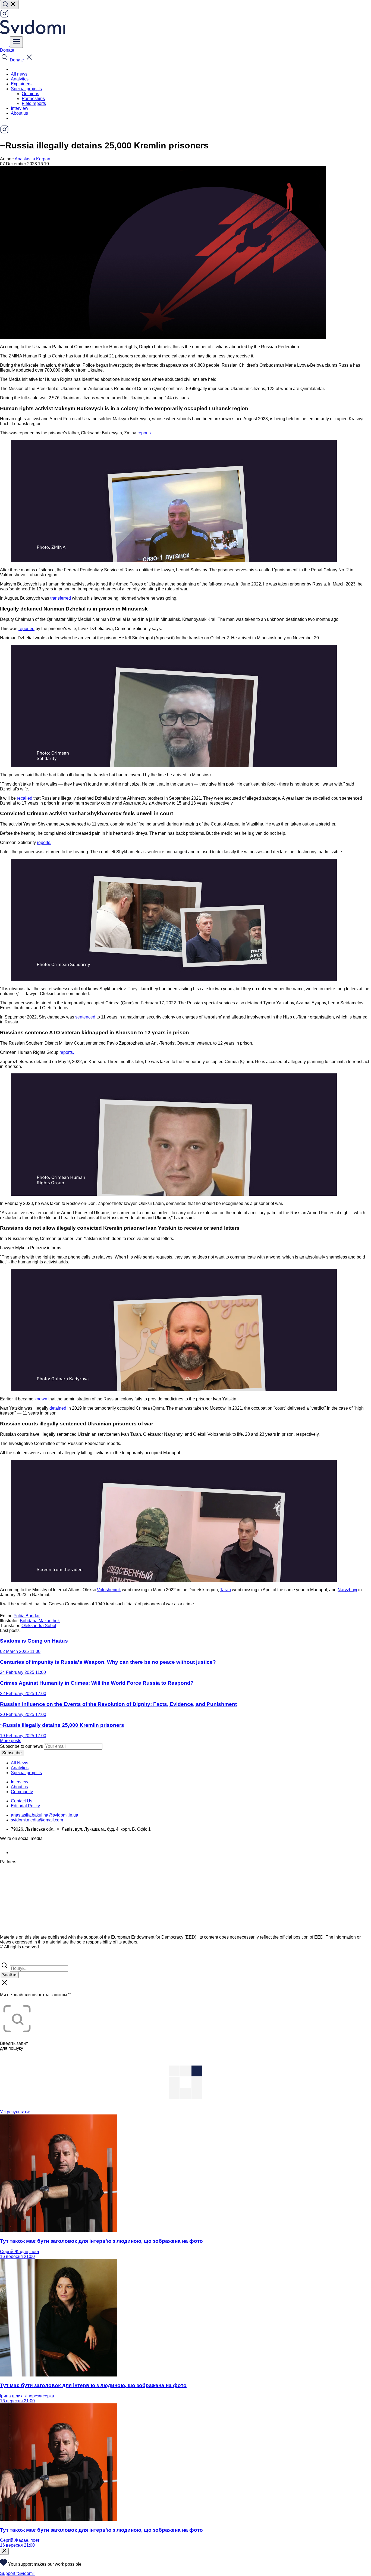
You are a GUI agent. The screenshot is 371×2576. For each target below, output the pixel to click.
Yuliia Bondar (27, 1616)
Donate (7, 50)
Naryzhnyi (347, 1590)
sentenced (85, 1017)
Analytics (20, 79)
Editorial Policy (25, 1806)
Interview (20, 108)
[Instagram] (4, 16)
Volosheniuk (109, 1590)
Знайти (9, 1975)
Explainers (21, 84)
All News (20, 1763)
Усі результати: (15, 2112)
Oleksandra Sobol (39, 1626)
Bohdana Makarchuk (40, 1621)
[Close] (4, 2551)
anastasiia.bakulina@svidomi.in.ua (45, 1815)
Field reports (34, 103)
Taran (225, 1590)
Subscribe (12, 1753)
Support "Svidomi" (18, 2573)
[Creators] (11, 1959)
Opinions (30, 94)
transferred (61, 598)
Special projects (26, 1773)
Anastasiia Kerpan (32, 159)
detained (58, 1408)
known (41, 1399)
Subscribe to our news (21, 1746)
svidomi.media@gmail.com (37, 1820)
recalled (25, 798)
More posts (11, 1741)
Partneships (33, 99)
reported (26, 629)
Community (22, 1792)
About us (19, 113)
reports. (145, 433)
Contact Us (22, 1801)
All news (19, 74)
